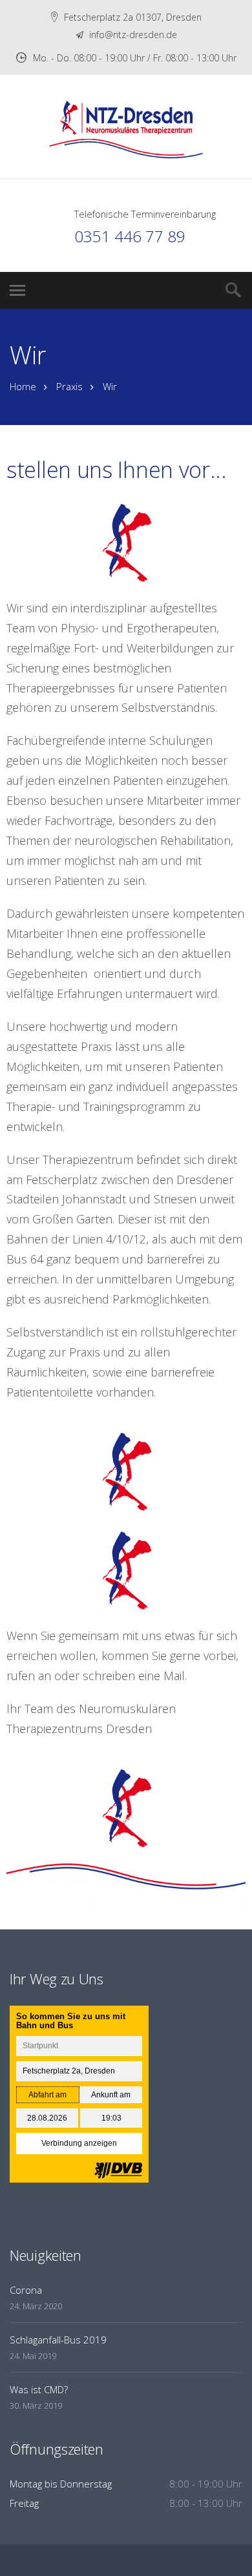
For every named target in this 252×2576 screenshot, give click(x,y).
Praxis (69, 386)
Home (23, 386)
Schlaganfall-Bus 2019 (58, 2340)
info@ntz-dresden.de (132, 35)
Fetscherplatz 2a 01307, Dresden (133, 17)
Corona (26, 2290)
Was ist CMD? (39, 2389)
